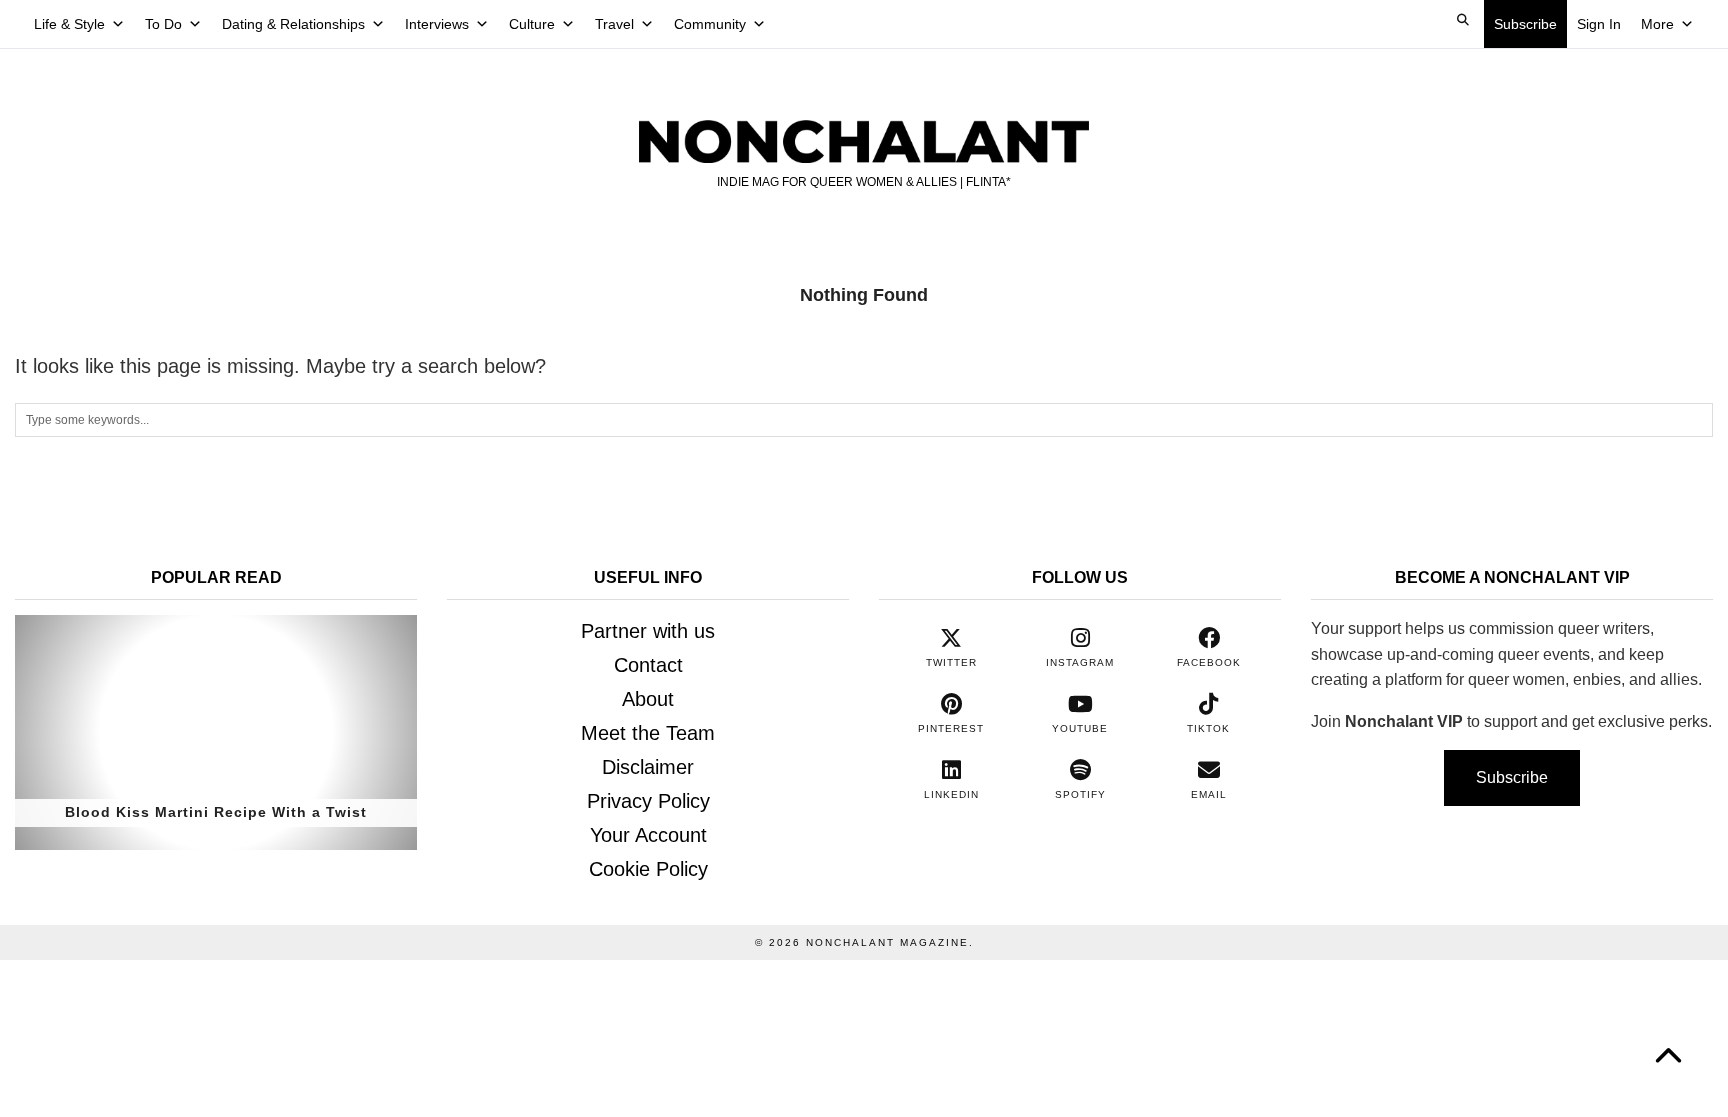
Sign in (1599, 24)
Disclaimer (648, 767)
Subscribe (1525, 24)
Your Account (648, 835)
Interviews (437, 24)
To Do (163, 24)
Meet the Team (648, 733)
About (648, 699)
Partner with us (648, 631)
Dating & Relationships (293, 24)
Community (710, 24)
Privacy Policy (648, 801)
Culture (532, 24)
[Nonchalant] (864, 121)
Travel (614, 24)
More (1657, 24)
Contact (648, 665)
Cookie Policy (648, 869)
